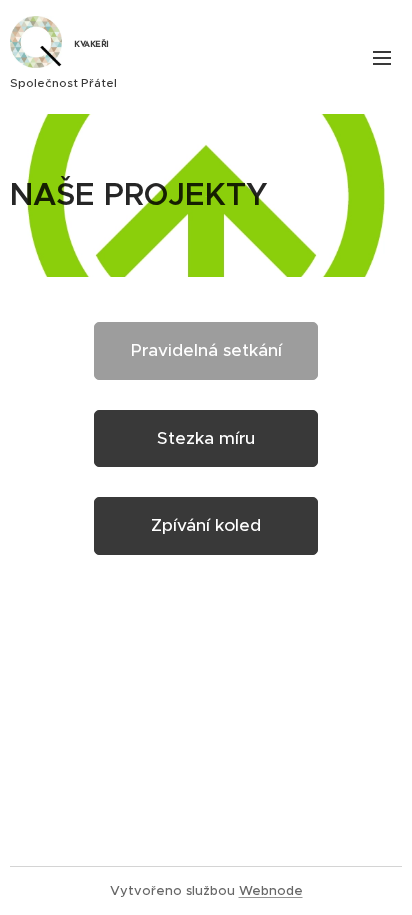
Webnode (271, 890)
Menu (382, 57)
